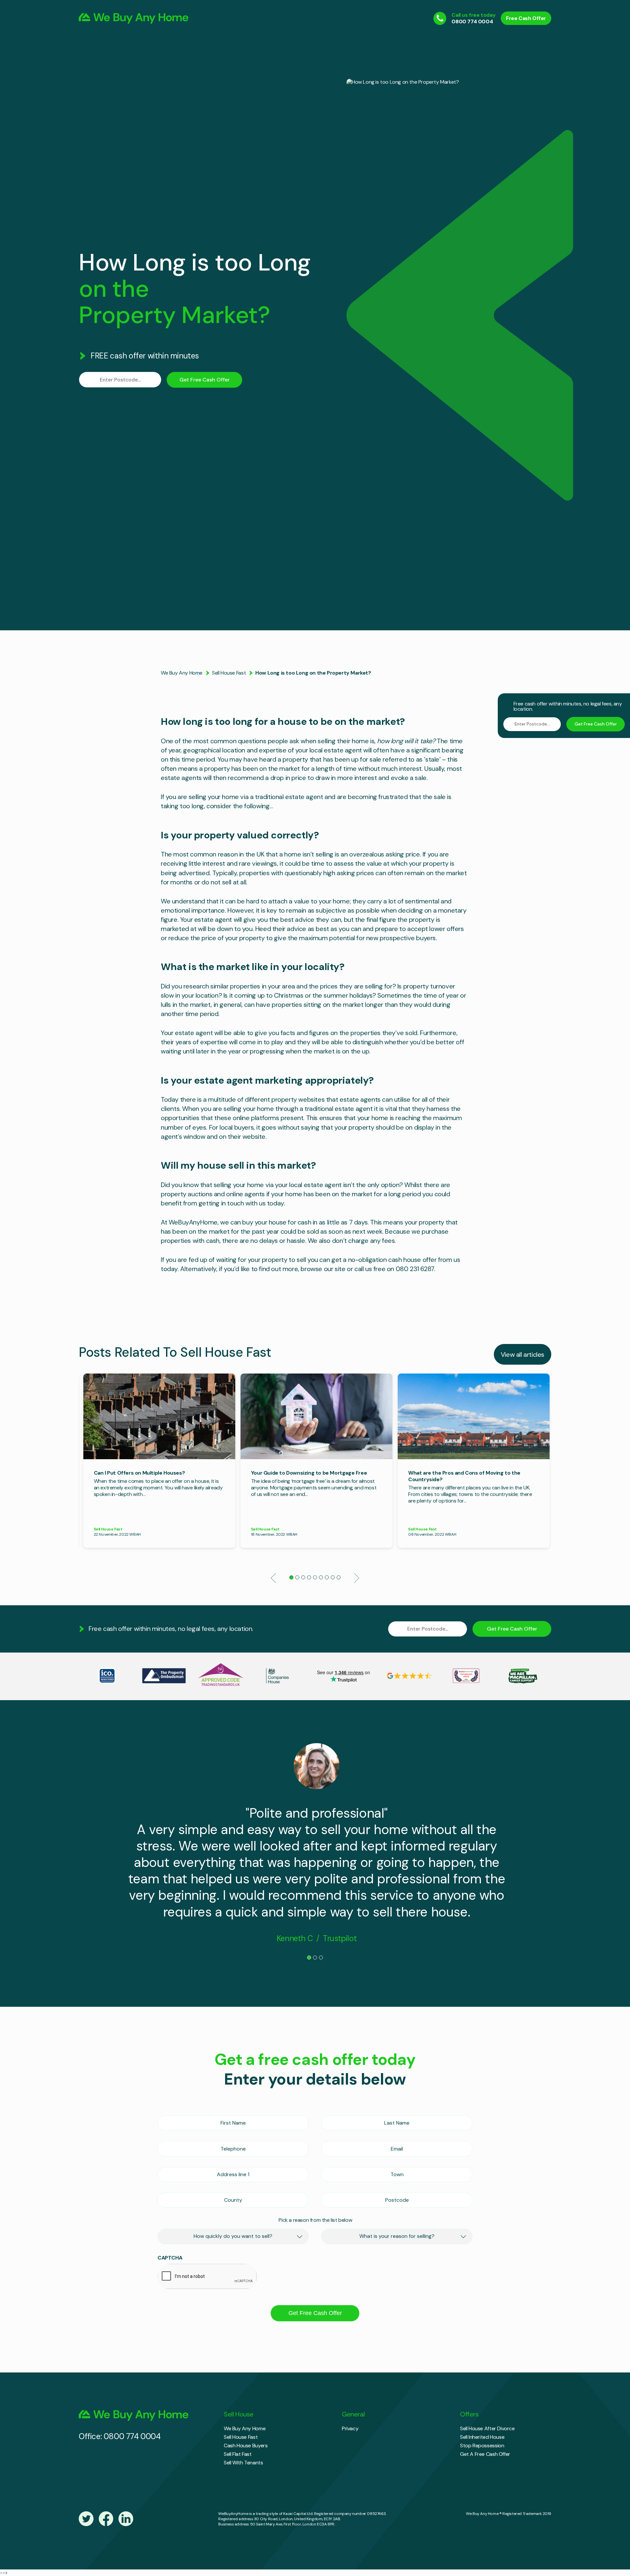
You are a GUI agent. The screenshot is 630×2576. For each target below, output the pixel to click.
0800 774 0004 (472, 22)
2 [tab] (299, 1579)
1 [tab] (293, 1579)
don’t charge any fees (364, 1241)
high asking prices (349, 873)
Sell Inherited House (482, 2437)
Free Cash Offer (526, 18)
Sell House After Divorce (487, 2428)
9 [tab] (340, 1579)
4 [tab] (311, 1579)
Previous (273, 1578)
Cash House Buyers (246, 2446)
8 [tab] (334, 1579)
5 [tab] (317, 1579)
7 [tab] (328, 1579)
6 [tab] (323, 1579)
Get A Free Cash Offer (485, 2454)
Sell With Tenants (243, 2463)
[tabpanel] (159, 1461)
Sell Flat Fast (238, 2454)
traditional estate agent (289, 797)
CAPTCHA (170, 2258)
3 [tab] (305, 1579)
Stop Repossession (482, 2446)
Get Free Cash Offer (205, 380)
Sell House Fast (229, 673)
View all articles (523, 1354)
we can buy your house (253, 1222)
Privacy (350, 2428)
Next (357, 1578)
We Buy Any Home (182, 673)
